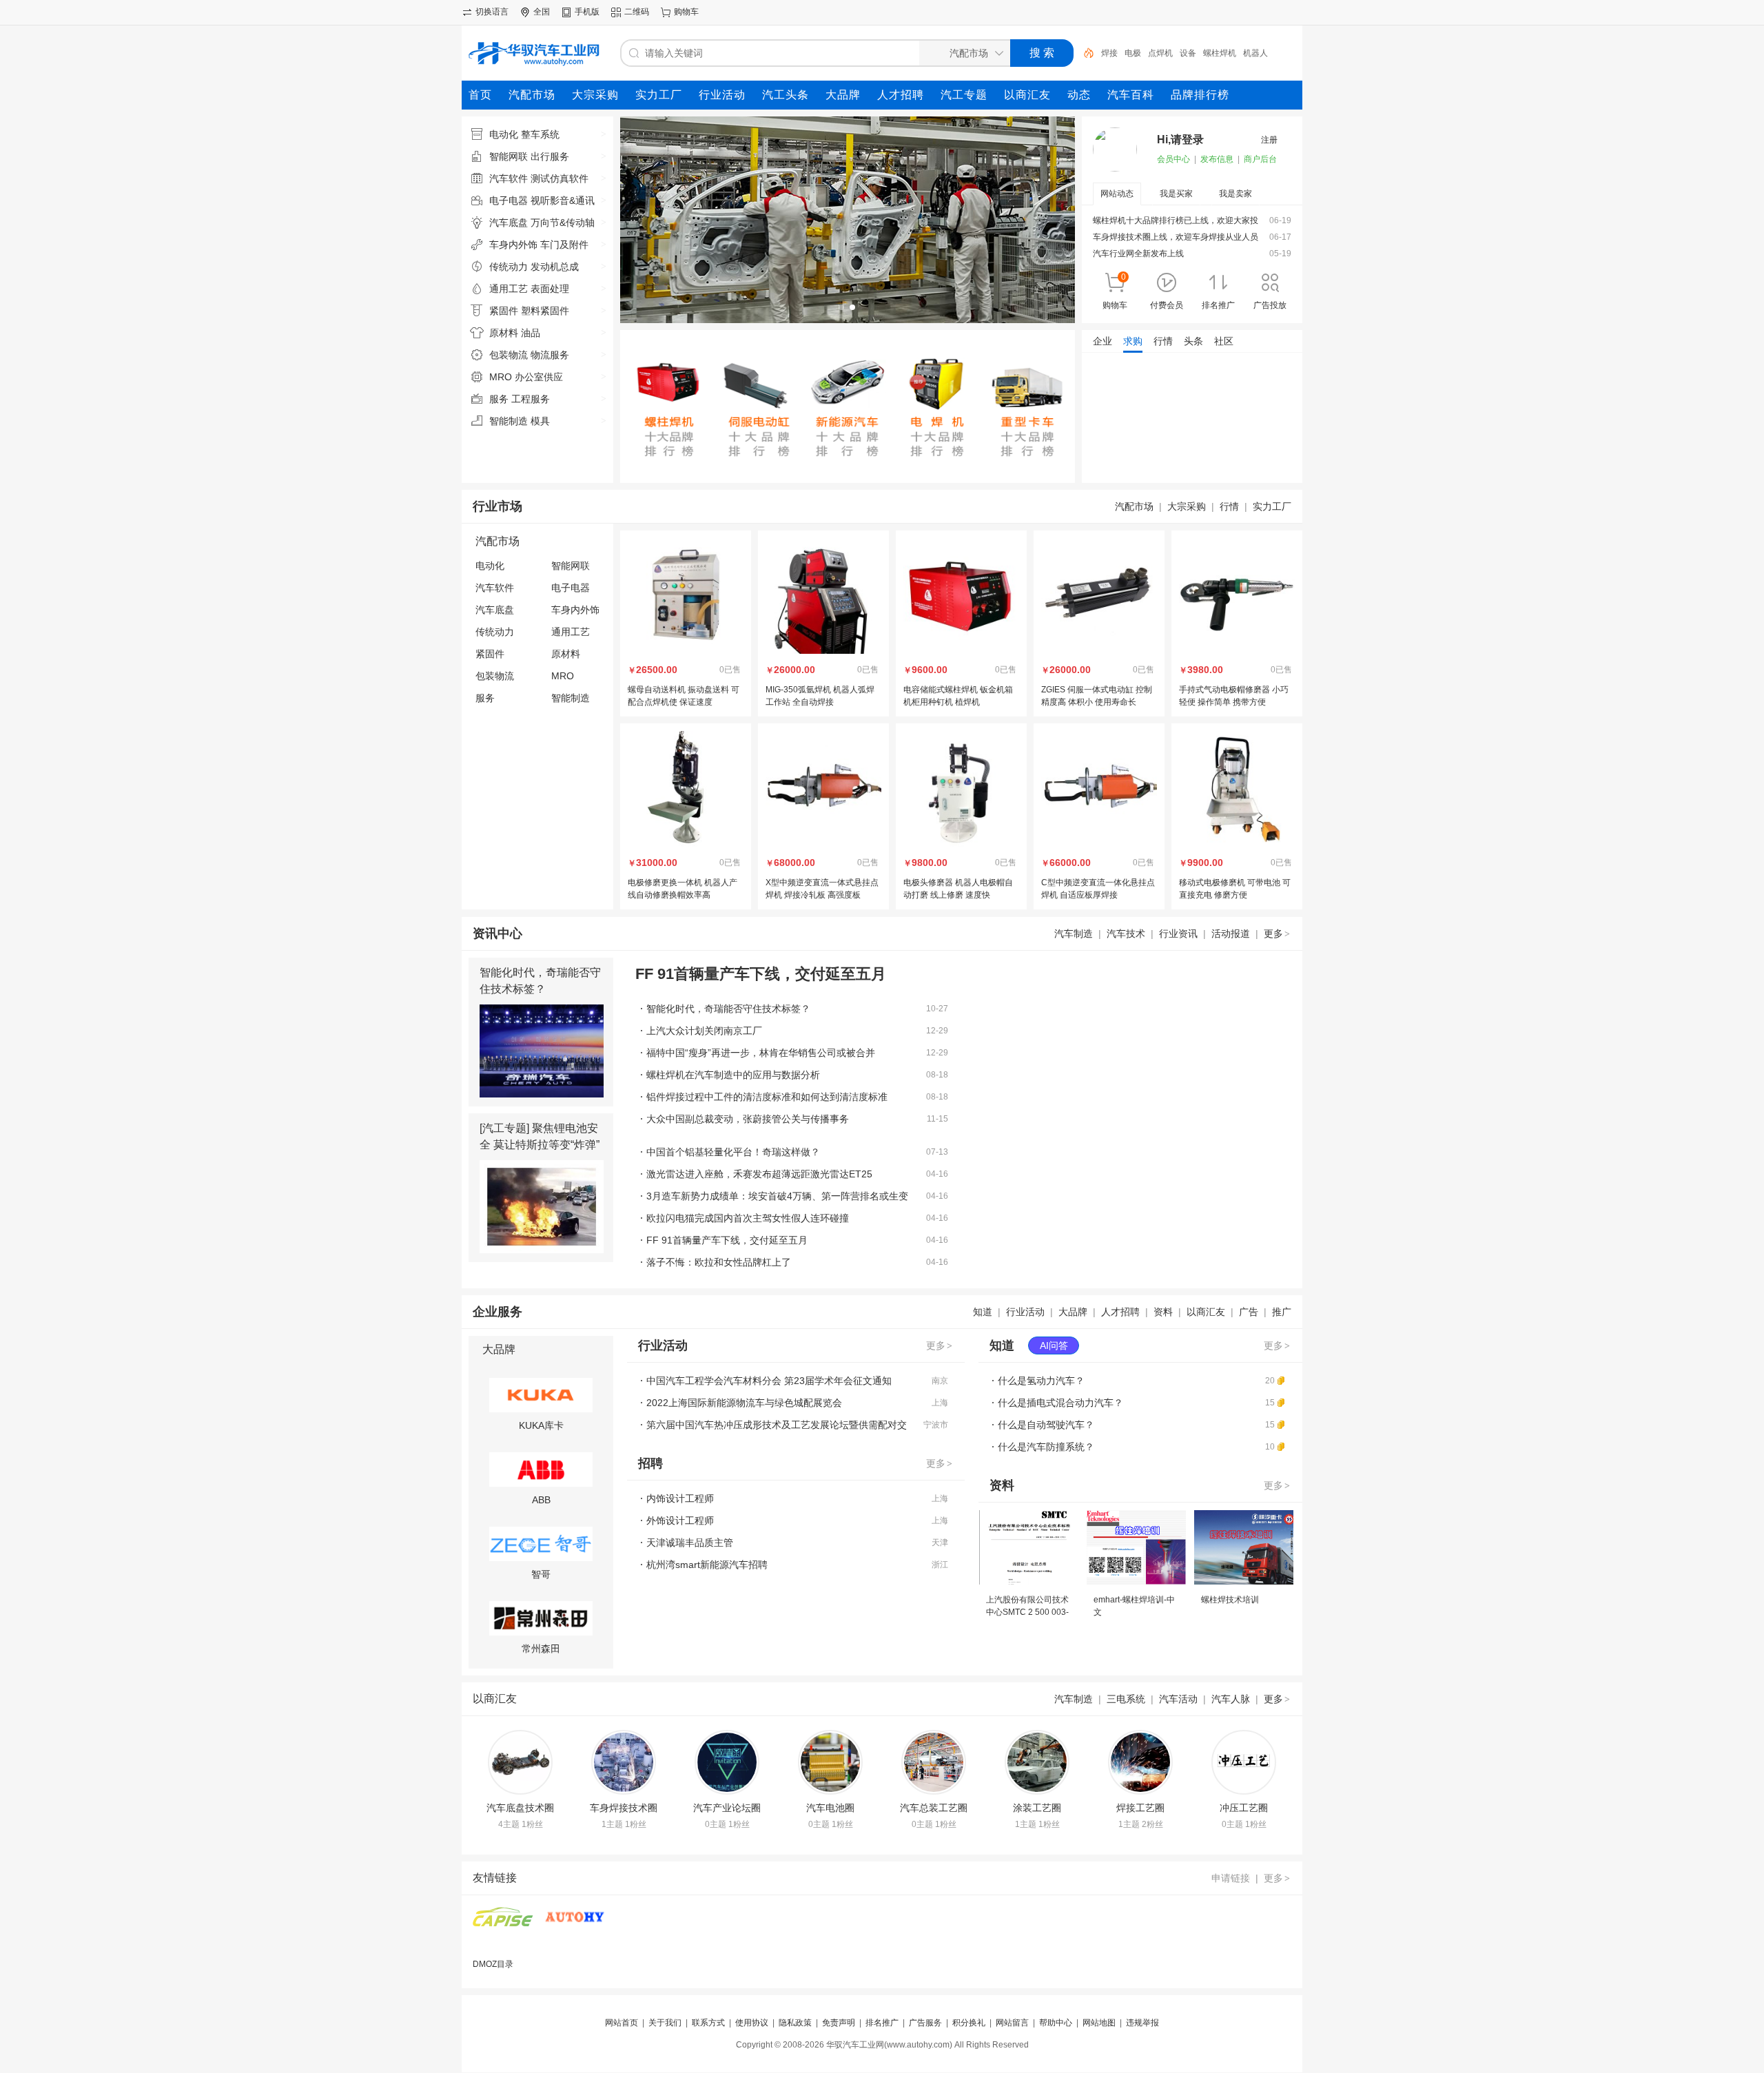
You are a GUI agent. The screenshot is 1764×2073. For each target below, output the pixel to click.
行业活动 (1025, 1312)
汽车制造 (1074, 934)
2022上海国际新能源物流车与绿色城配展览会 (744, 1403)
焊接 (1109, 53)
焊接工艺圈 (1140, 1808)
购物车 (686, 12)
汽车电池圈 (830, 1808)
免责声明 (839, 2023)
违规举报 (1142, 2023)
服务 (485, 698)
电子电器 (571, 588)
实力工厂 (1272, 506)
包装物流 (495, 676)
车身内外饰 (575, 610)
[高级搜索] (1084, 53)
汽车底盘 (495, 610)
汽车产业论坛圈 (727, 1808)
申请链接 (1231, 1878)
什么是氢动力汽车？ (1041, 1381)
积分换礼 (969, 2023)
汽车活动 (1178, 1699)
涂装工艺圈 (1037, 1808)
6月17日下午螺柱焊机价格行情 (1150, 389)
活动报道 (1231, 934)
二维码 (637, 12)
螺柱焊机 (1220, 53)
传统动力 (495, 632)
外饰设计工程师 (680, 1520)
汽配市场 (1134, 506)
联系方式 (708, 2023)
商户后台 (1260, 159)
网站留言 (1012, 2023)
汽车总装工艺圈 (934, 1808)
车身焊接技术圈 (624, 1808)
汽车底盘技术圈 (520, 1808)
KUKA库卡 (541, 1425)
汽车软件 (495, 588)
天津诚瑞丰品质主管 (690, 1543)
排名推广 (882, 2023)
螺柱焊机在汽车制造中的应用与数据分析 (733, 1075)
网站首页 (622, 2023)
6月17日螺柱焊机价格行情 (1141, 408)
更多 (1277, 934)
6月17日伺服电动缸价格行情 (1146, 369)
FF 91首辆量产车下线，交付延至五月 (727, 1240)
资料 (1163, 1312)
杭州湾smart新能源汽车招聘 (707, 1565)
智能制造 (571, 698)
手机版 (587, 12)
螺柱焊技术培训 (1230, 1600)
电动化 (490, 566)
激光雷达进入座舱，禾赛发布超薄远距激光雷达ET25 (759, 1174)
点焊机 (1160, 53)
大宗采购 (1187, 506)
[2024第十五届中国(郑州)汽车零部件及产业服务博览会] (503, 1925)
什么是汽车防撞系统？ (1046, 1447)
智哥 (541, 1574)
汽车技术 (1126, 934)
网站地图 (1099, 2023)
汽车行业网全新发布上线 (1138, 254)
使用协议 (752, 2023)
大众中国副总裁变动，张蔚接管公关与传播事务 (748, 1119)
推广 (1282, 1312)
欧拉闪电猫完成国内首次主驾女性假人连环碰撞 (748, 1218)
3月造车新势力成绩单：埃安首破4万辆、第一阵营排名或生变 (777, 1196)
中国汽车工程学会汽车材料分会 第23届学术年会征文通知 (769, 1381)
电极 (1133, 53)
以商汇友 (1206, 1312)
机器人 (1255, 53)
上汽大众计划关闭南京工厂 (704, 1031)
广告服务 (925, 2023)
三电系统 (1126, 1699)
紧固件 (490, 654)
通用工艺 (571, 632)
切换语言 (492, 12)
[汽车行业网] (575, 1925)
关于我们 (665, 2023)
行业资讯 (1178, 934)
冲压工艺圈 (1244, 1808)
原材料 (566, 654)
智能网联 (571, 566)
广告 (1249, 1312)
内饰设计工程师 (680, 1498)
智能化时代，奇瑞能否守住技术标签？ (728, 1009)
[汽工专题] (504, 1128)
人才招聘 (1120, 1312)
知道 (983, 1312)
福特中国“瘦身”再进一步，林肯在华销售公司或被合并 (761, 1053)
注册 (1269, 140)
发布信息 (1217, 159)
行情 (1229, 506)
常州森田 (541, 1649)
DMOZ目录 (493, 1964)
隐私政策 (795, 2023)
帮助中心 (1056, 2023)
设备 (1188, 53)
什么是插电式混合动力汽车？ (1060, 1403)
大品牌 (1073, 1312)
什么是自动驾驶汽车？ (1046, 1425)
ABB (541, 1500)
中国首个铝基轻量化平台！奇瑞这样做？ (733, 1152)
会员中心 (1173, 159)
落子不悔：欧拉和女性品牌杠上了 (719, 1262)
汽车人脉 (1231, 1699)
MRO (563, 676)
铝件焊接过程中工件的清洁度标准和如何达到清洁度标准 (767, 1097)
